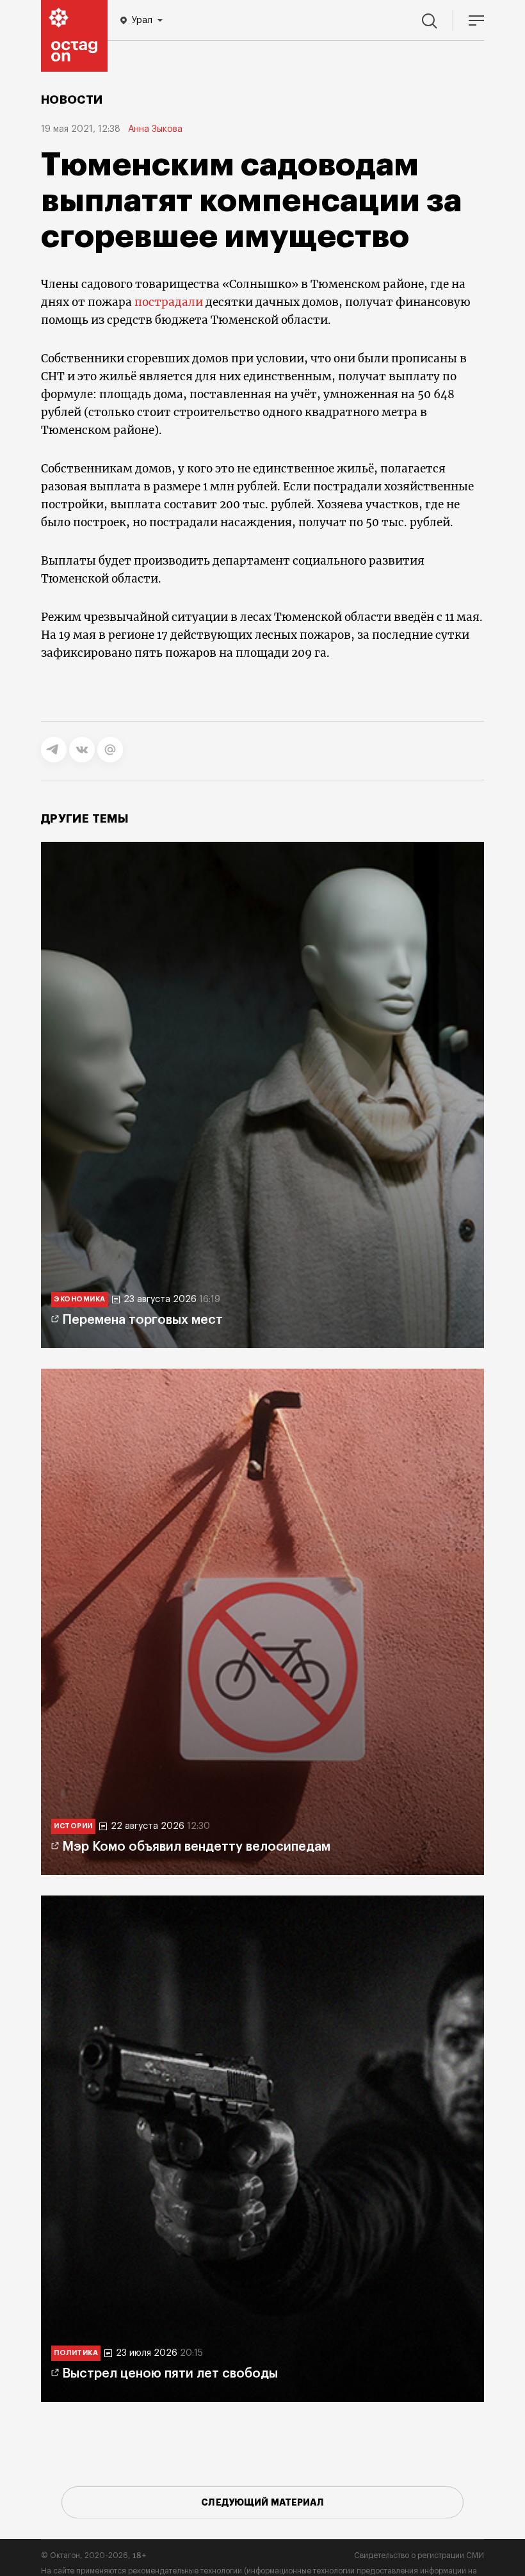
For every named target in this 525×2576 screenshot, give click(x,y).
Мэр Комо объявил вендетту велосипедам (196, 1847)
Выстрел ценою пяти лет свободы (170, 2374)
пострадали (169, 302)
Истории (73, 1826)
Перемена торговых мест (142, 1320)
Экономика (80, 1299)
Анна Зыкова (155, 129)
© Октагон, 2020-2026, (94, 2556)
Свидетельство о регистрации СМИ (419, 2556)
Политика (76, 2353)
